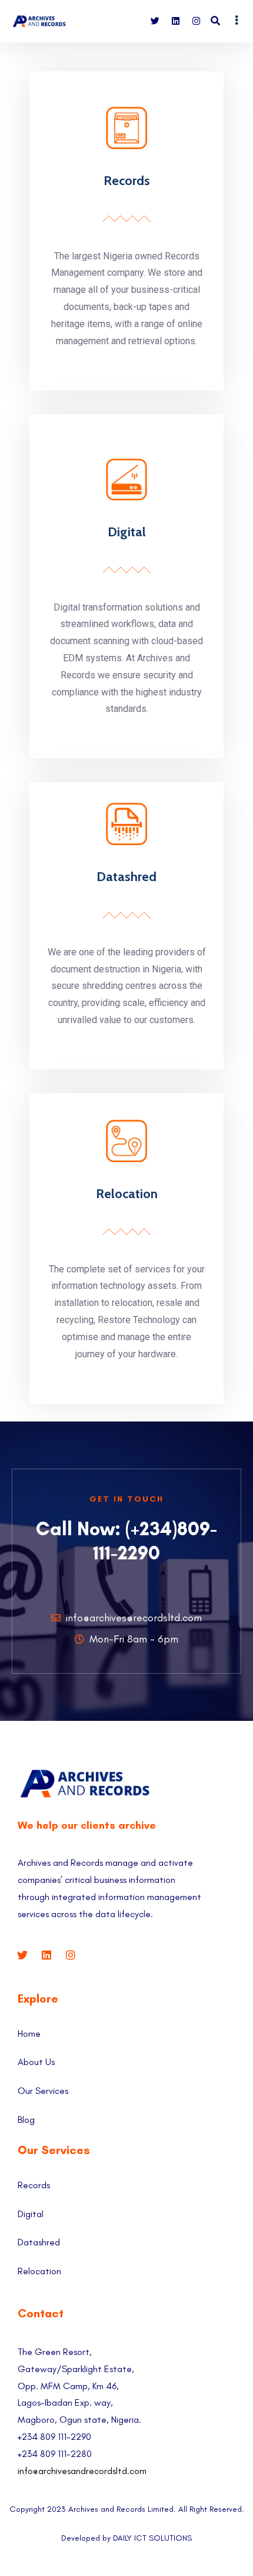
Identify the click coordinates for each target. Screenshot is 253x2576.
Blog (26, 2120)
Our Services (43, 2091)
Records (127, 181)
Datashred (126, 877)
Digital (127, 532)
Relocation (127, 1194)
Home (29, 2034)
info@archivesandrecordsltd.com (82, 2471)
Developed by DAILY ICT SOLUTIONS (126, 2538)
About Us (36, 2062)
